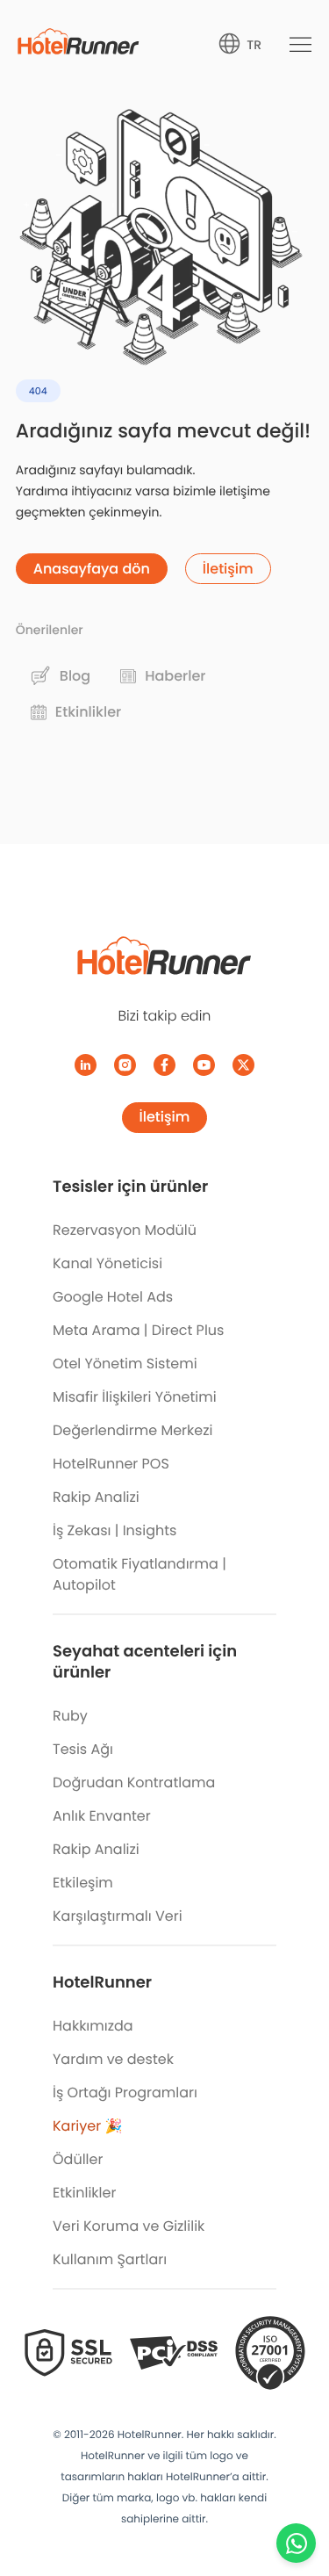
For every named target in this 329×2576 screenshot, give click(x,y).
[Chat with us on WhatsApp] (296, 2543)
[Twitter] (243, 1065)
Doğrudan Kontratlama (134, 1782)
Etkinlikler (84, 2193)
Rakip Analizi (96, 1497)
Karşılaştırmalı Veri (118, 1916)
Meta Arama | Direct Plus (138, 1330)
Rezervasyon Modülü (125, 1230)
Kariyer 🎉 (87, 2126)
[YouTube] (204, 1065)
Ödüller (78, 2159)
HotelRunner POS (111, 1464)
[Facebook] (164, 1065)
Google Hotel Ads (113, 1297)
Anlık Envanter (102, 1816)
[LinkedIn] (86, 1065)
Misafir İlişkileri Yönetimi (135, 1397)
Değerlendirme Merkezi (132, 1430)
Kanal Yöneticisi (107, 1263)
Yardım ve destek (113, 2059)
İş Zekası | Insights (114, 1530)
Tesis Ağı (83, 1749)
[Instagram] (125, 1065)
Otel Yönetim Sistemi (125, 1364)
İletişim (165, 1117)
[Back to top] (296, 2495)
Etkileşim (83, 1883)
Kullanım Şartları (110, 2259)
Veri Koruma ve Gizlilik (129, 2226)
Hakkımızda (93, 2026)
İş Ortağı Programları (125, 2093)
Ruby (70, 1716)
